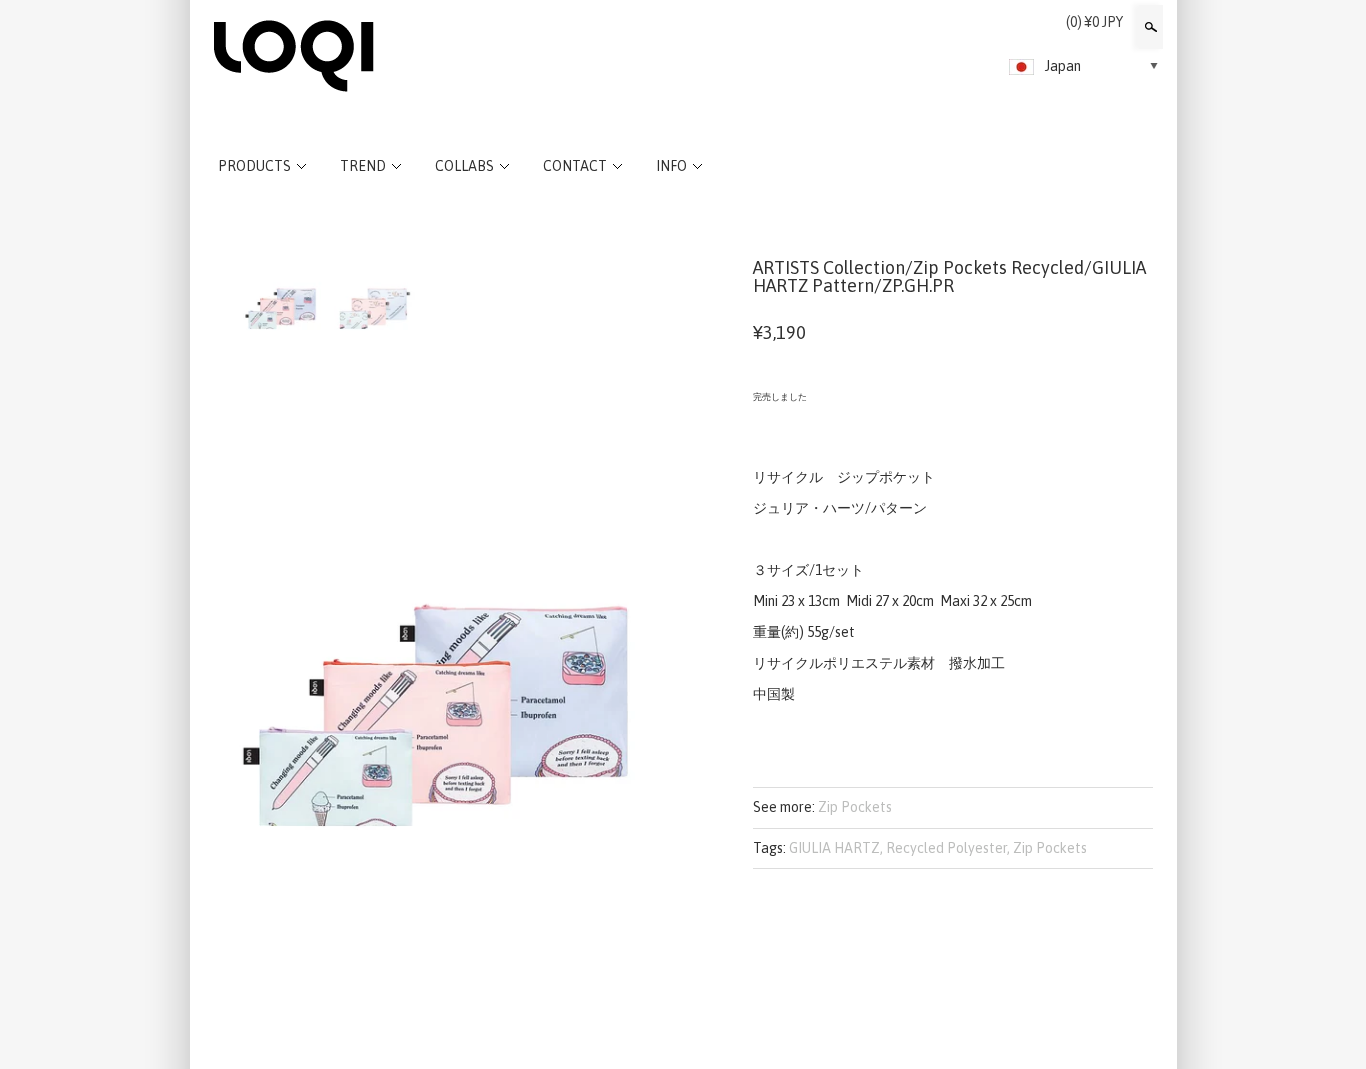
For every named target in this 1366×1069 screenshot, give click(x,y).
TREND (363, 166)
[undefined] (443, 619)
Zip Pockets (855, 807)
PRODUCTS (254, 166)
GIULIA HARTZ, (836, 848)
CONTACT (575, 166)
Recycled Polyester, (948, 848)
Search (1149, 27)
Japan (1063, 66)
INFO (671, 166)
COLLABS (464, 166)
